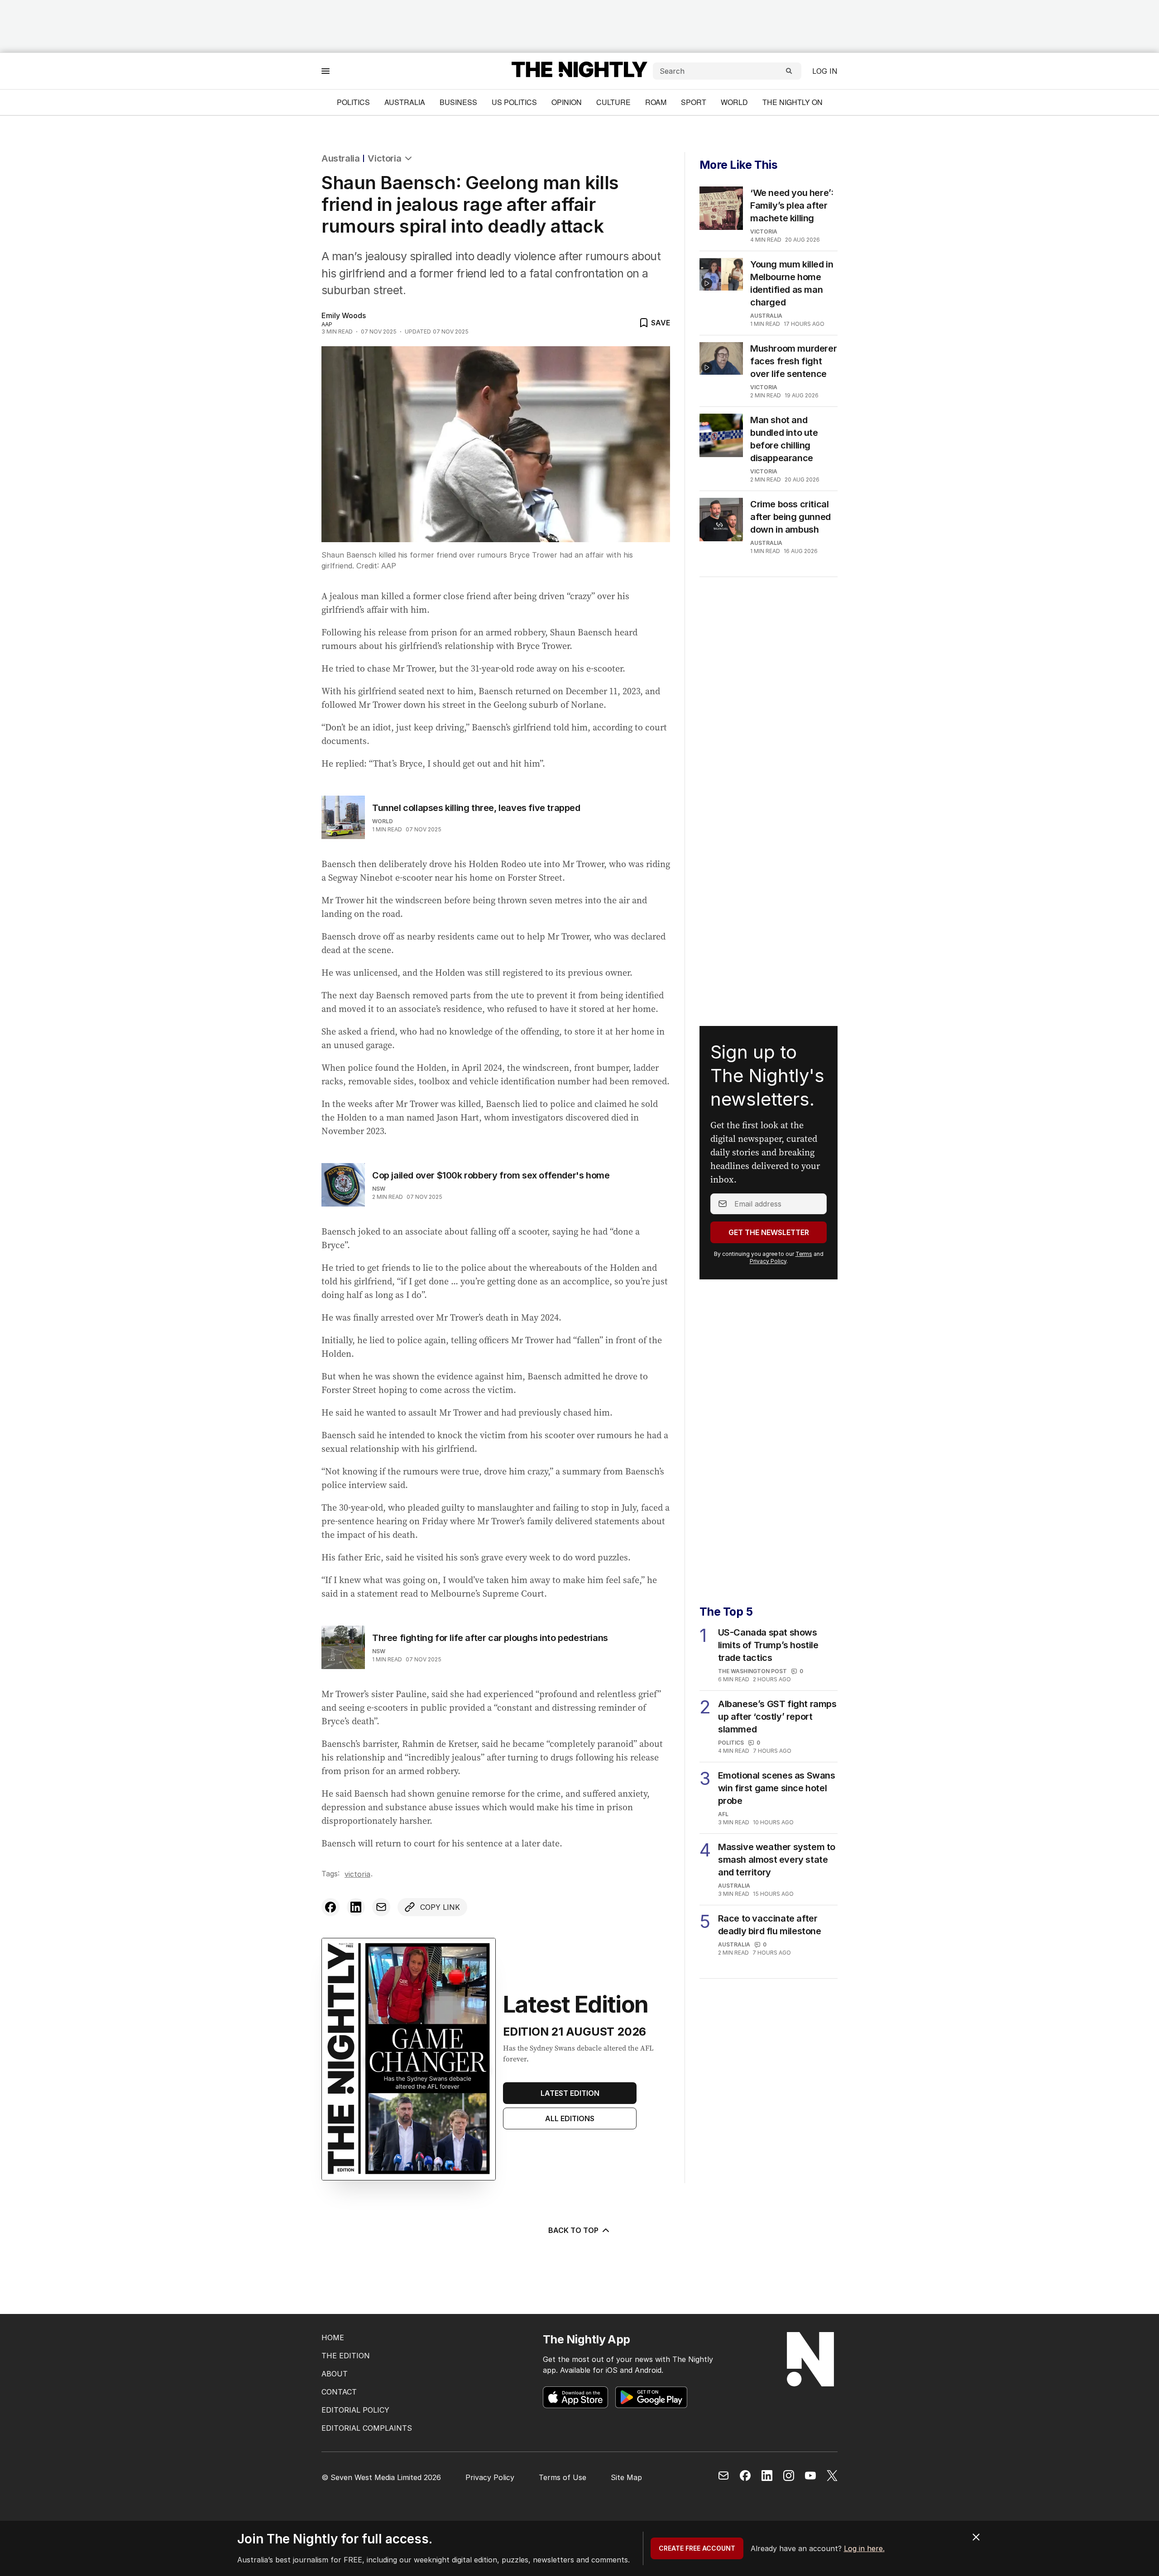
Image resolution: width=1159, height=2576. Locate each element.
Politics (353, 102)
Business (458, 102)
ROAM (656, 102)
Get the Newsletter (769, 1232)
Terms (804, 1254)
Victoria (384, 158)
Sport (694, 102)
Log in (825, 71)
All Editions (570, 2118)
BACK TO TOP (573, 2230)
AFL (723, 1814)
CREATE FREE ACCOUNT (697, 2548)
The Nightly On (793, 102)
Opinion (567, 102)
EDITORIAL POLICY (355, 2410)
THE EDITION (346, 2356)
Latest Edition (570, 2093)
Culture (613, 102)
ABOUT (335, 2374)
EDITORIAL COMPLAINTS (367, 2428)
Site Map (626, 2477)
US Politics (514, 102)
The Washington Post (752, 1671)
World (734, 102)
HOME (333, 2337)
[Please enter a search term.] (789, 71)
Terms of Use (563, 2477)
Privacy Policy (768, 1261)
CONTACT (339, 2392)
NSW (379, 1189)
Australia (405, 102)
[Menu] (326, 71)
